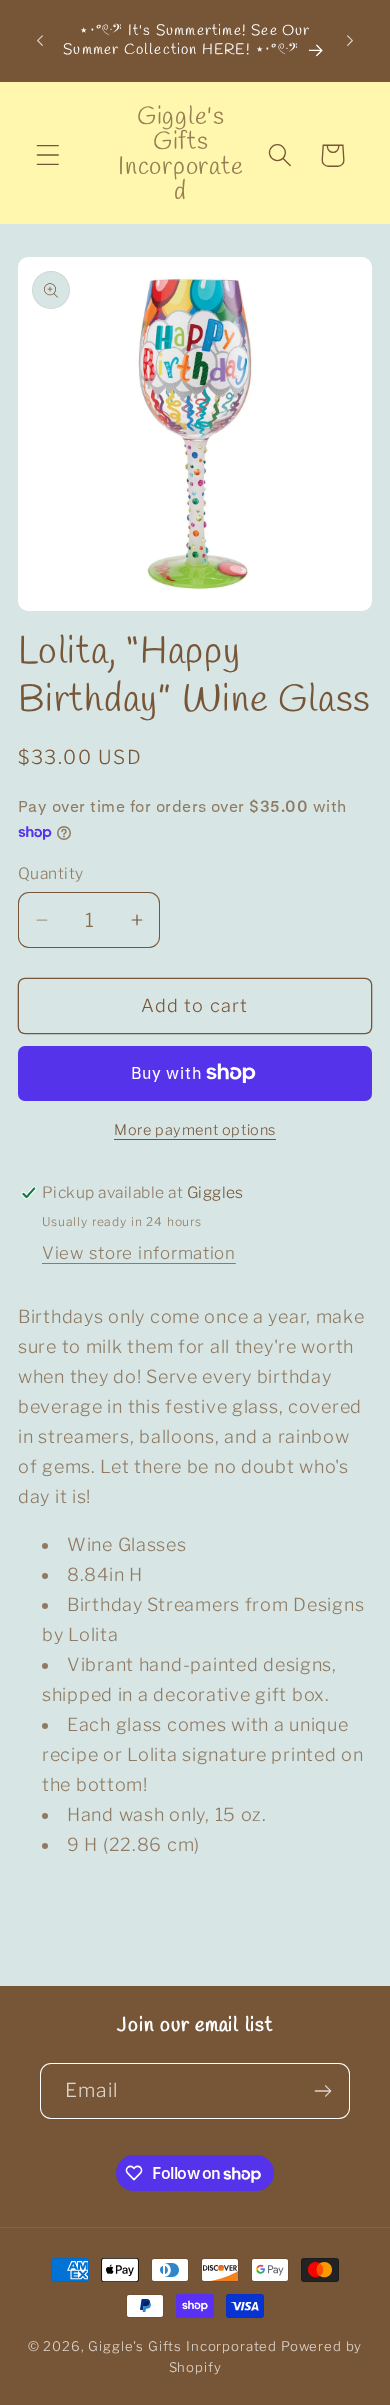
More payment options (195, 1130)
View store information (139, 1253)
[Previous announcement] (40, 41)
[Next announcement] (350, 41)
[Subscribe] (322, 2091)
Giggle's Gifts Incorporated (182, 2346)
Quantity (51, 873)
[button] (48, 155)
